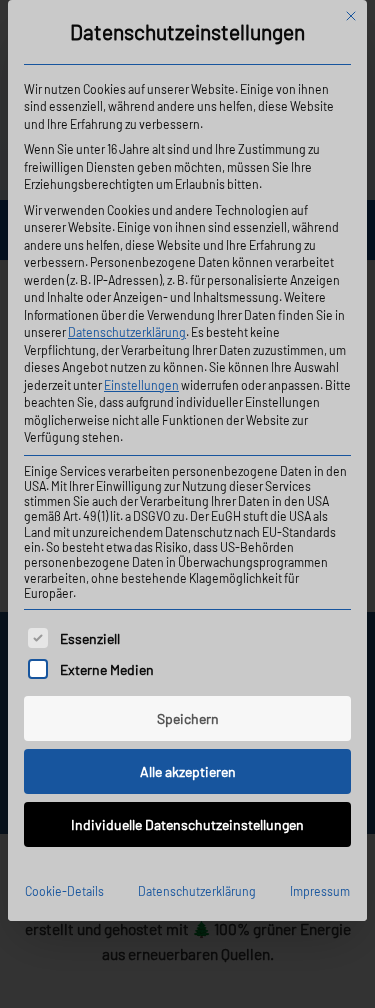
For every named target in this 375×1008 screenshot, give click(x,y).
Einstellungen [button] (141, 385)
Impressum (320, 891)
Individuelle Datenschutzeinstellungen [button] (187, 824)
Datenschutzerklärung (127, 332)
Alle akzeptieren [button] (188, 771)
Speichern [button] (188, 718)
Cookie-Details (64, 891)
